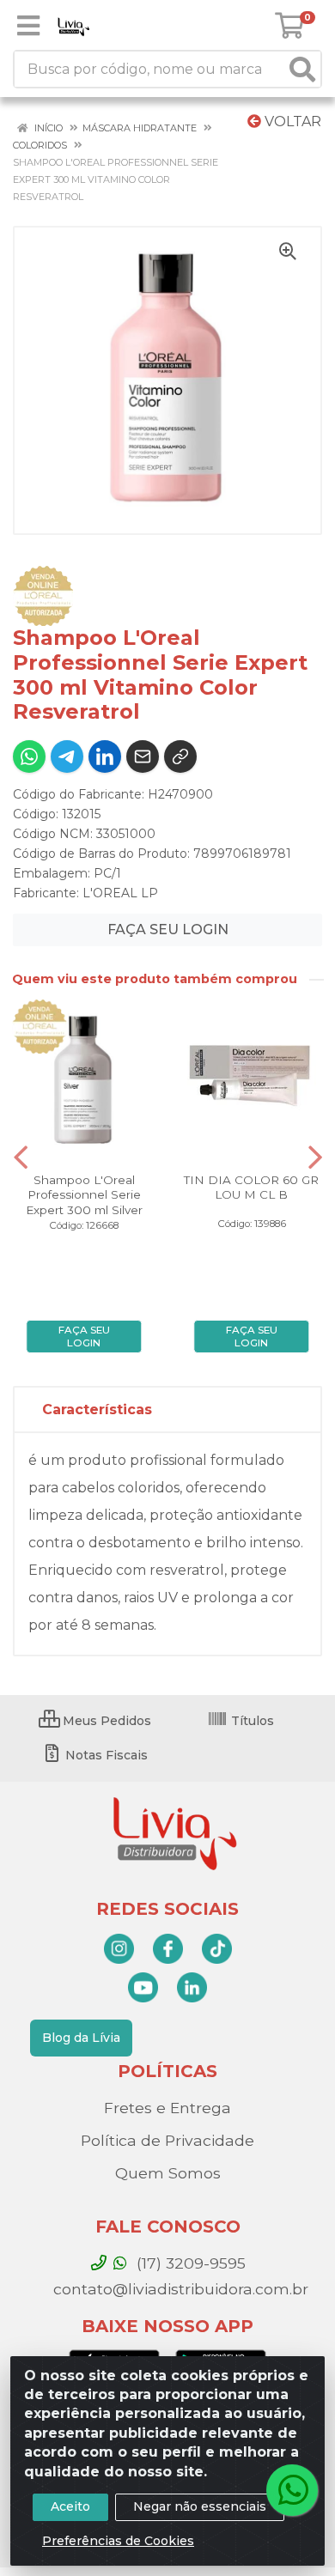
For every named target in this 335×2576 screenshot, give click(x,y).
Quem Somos (168, 2173)
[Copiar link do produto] (180, 756)
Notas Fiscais (105, 1755)
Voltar (291, 122)
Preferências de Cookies (118, 2541)
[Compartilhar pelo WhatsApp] (29, 756)
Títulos (251, 1721)
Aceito (70, 2506)
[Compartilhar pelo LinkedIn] (105, 756)
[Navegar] (21, 1157)
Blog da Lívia (81, 2038)
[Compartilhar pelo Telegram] (67, 756)
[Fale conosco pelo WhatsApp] (292, 2490)
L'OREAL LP (120, 893)
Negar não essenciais (200, 2506)
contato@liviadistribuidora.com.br (179, 2289)
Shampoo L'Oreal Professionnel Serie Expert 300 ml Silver (84, 1194)
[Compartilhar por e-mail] (143, 756)
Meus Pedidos (105, 1721)
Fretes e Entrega (167, 2108)
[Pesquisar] (302, 69)
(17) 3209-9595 (189, 2263)
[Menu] (28, 26)
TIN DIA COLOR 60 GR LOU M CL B (251, 1187)
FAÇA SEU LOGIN (168, 930)
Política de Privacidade (167, 2140)
